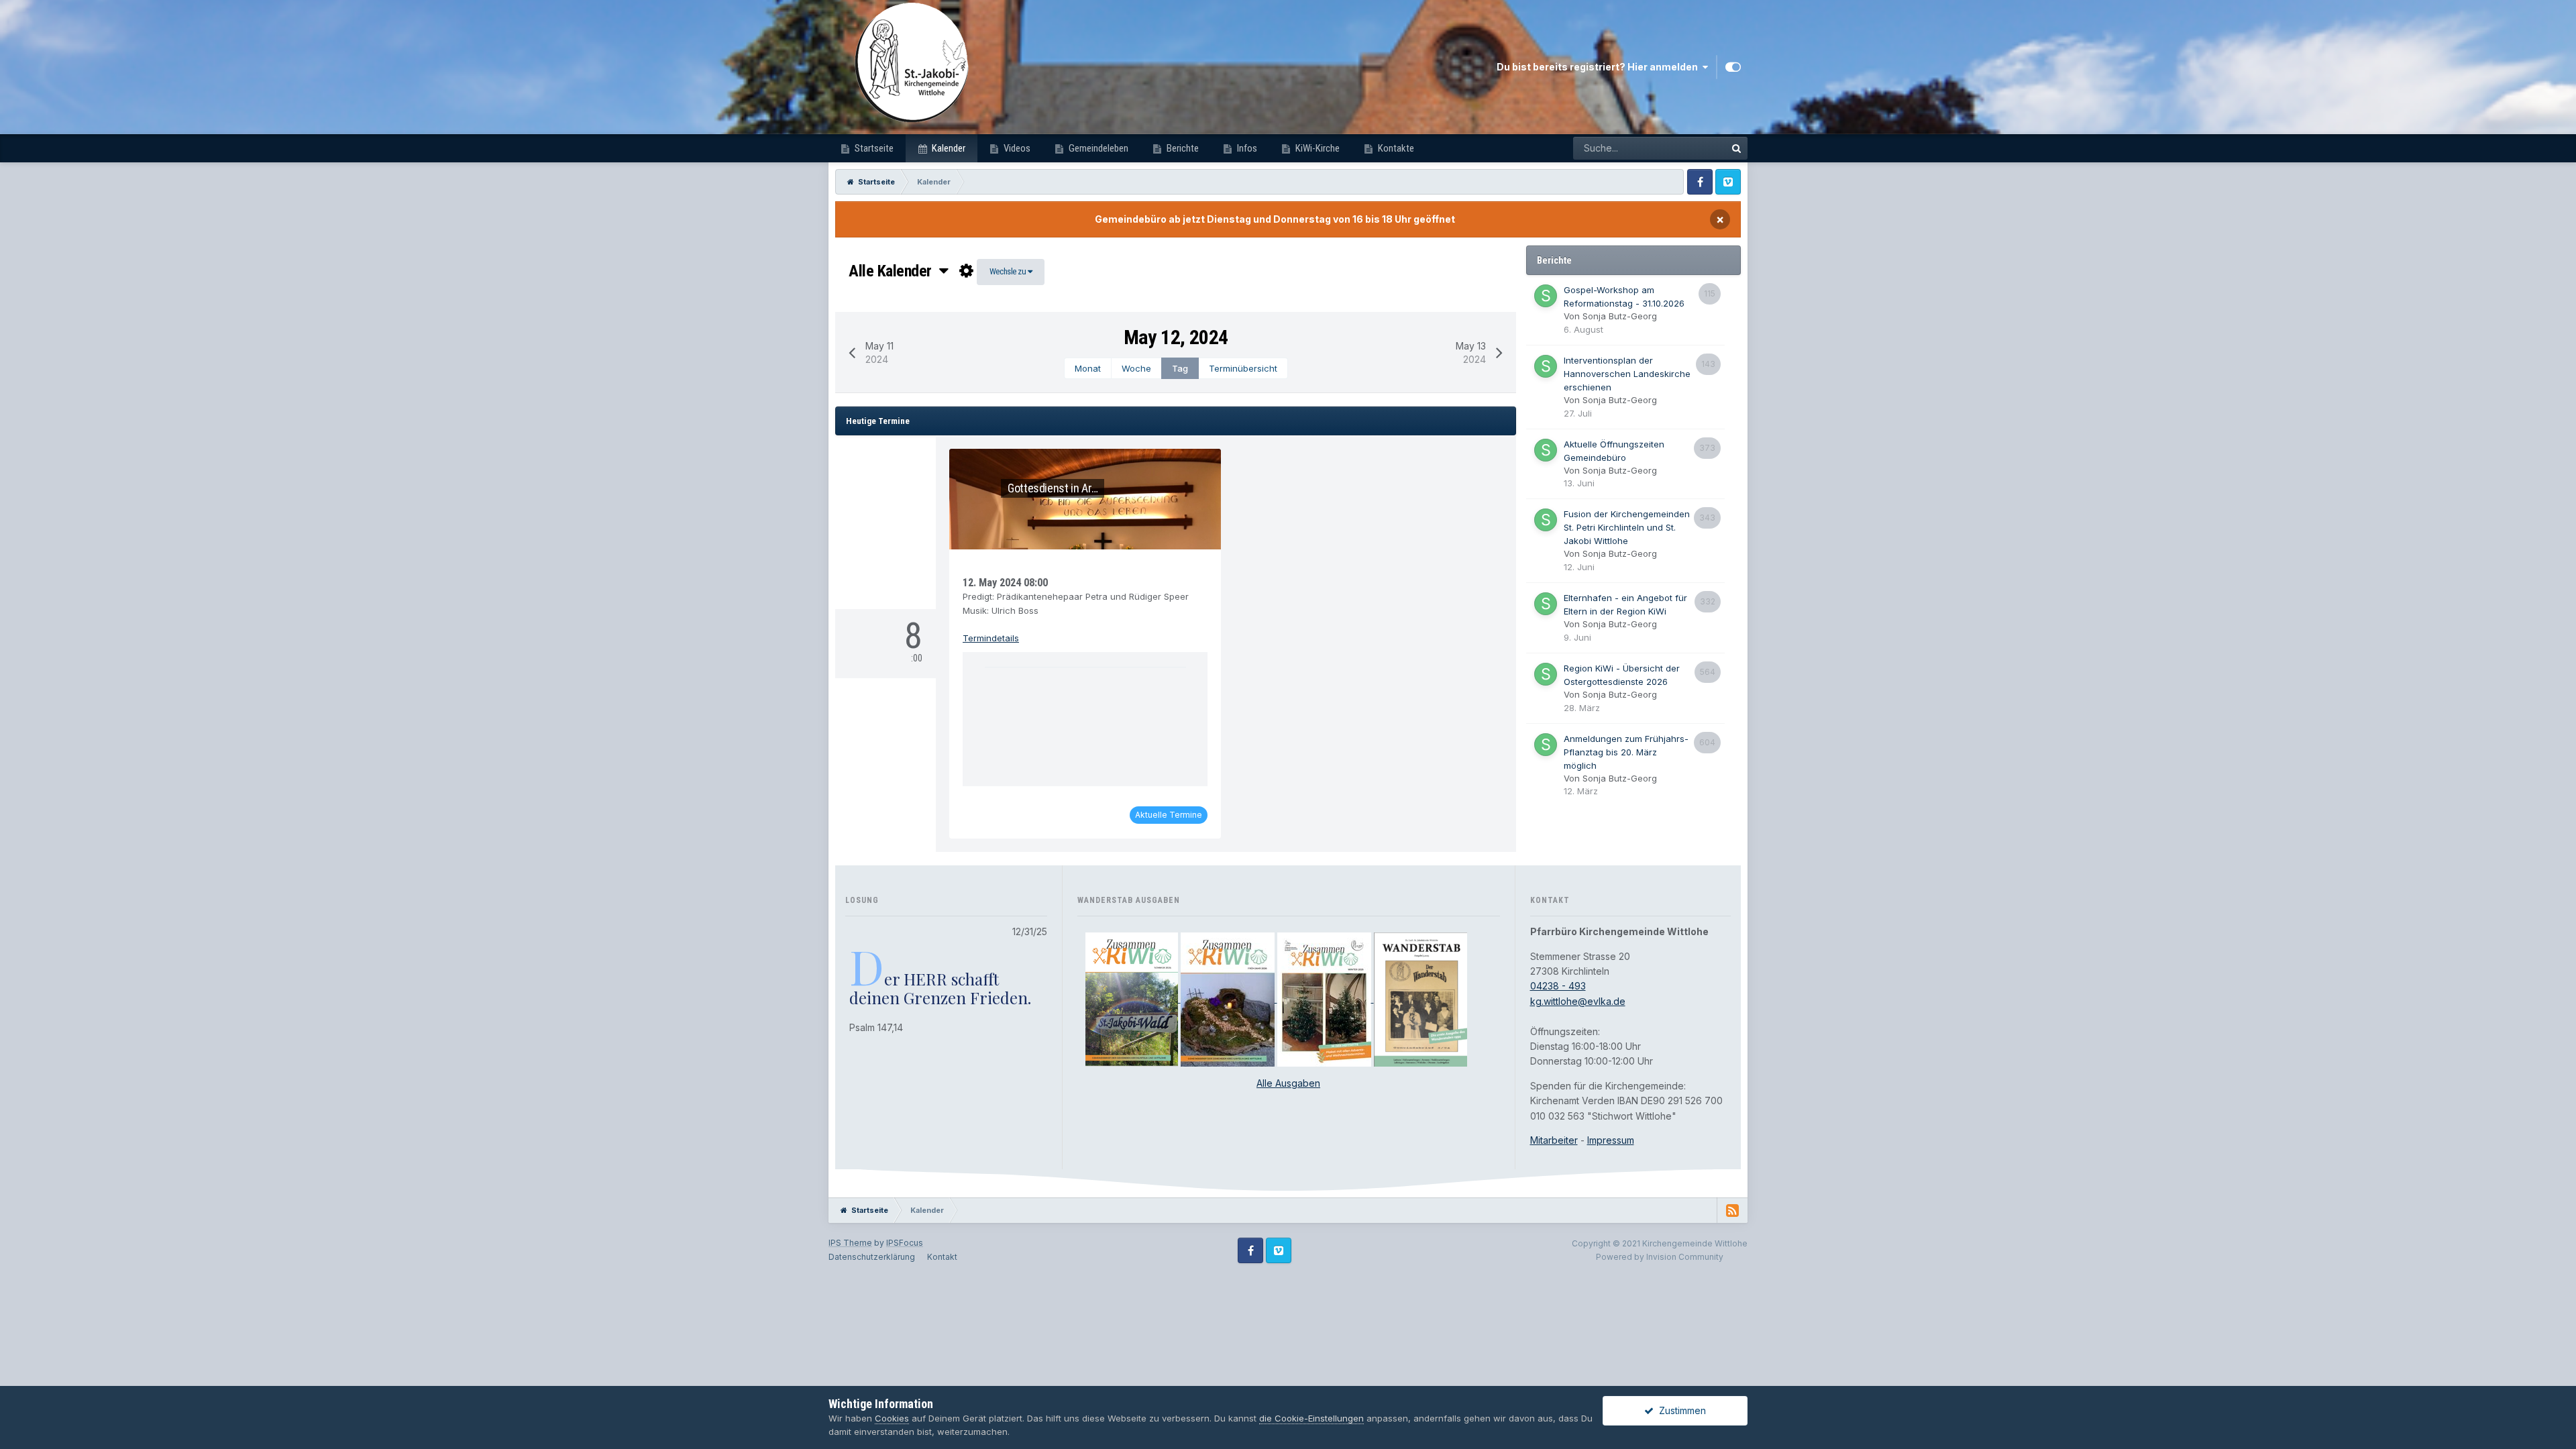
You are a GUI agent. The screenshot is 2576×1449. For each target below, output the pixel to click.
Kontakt (942, 1257)
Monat (1088, 368)
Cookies (892, 1418)
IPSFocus (905, 1243)
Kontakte (1395, 148)
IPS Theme (850, 1243)
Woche (1136, 368)
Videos (1016, 148)
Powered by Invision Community (1660, 1257)
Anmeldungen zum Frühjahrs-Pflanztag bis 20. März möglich (1626, 752)
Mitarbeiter (1554, 1140)
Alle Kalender (894, 271)
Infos (1246, 148)
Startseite (873, 148)
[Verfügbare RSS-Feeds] (1732, 1210)
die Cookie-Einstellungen (1311, 1418)
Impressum (1611, 1140)
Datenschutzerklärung (872, 1257)
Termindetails (991, 638)
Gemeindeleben (1097, 148)
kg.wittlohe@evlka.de (1578, 1001)
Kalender (948, 148)
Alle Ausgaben (1288, 1083)
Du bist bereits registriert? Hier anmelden (1599, 67)
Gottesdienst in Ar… (1053, 488)
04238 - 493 (1558, 986)
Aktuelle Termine (1169, 815)
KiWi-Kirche (1317, 148)
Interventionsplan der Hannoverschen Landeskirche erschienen (1627, 374)
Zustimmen (1680, 1410)
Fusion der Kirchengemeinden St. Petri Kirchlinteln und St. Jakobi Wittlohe (1627, 527)
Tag (1180, 368)
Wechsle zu (1009, 271)
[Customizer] (1733, 67)
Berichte (1182, 148)
